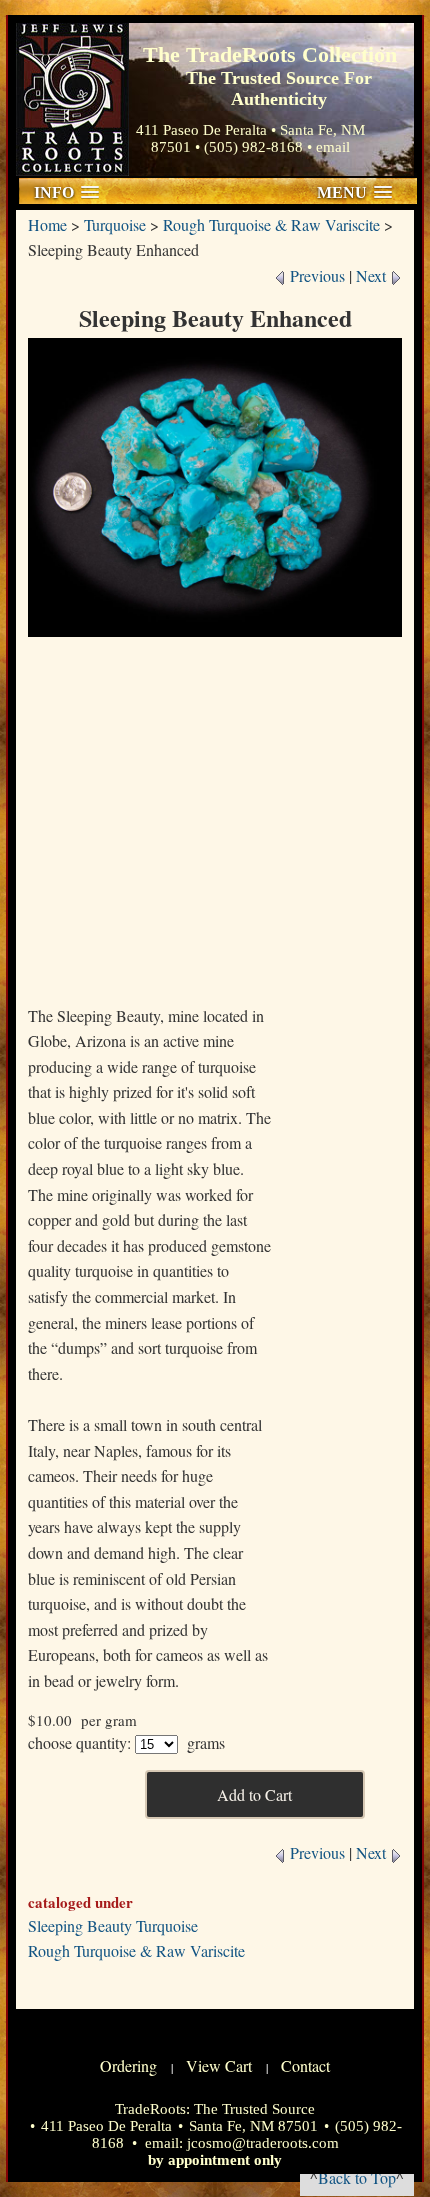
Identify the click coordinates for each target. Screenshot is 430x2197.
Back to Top (357, 2177)
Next (373, 275)
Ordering (128, 2065)
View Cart (219, 2065)
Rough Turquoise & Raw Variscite (271, 224)
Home (47, 224)
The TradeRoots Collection (72, 99)
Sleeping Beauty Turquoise (113, 1925)
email (333, 147)
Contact (305, 2065)
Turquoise (115, 224)
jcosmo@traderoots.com (263, 2143)
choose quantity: (79, 1742)
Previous (315, 275)
